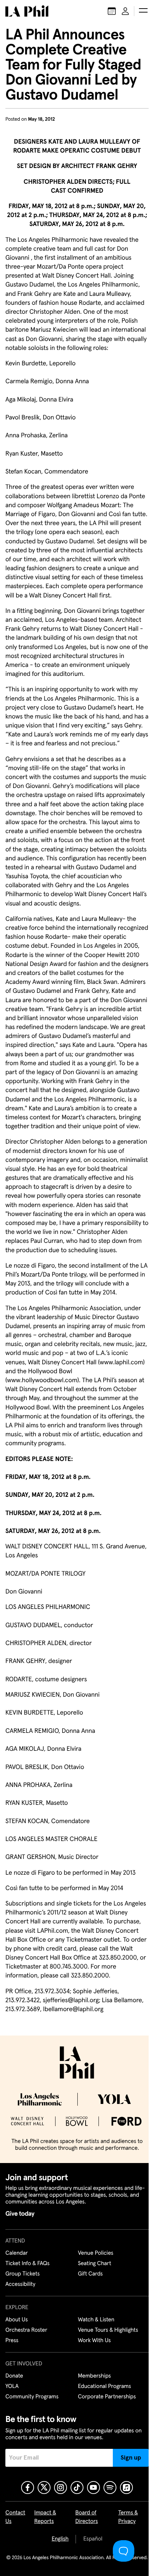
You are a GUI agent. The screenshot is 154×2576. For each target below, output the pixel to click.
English (60, 2539)
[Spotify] (110, 2488)
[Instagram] (61, 2488)
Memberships (95, 2376)
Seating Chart (95, 2264)
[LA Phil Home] (27, 11)
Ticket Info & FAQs (27, 2264)
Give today (20, 2214)
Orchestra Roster (26, 2330)
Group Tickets (23, 2274)
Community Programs (32, 2397)
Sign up (131, 2458)
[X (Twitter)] (44, 2488)
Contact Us (15, 2517)
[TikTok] (77, 2488)
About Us (17, 2320)
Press (12, 2341)
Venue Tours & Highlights (108, 2330)
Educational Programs (105, 2387)
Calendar (17, 2253)
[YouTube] (93, 2488)
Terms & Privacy (128, 2517)
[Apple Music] (126, 2488)
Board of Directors (86, 2517)
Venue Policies (96, 2253)
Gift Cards (90, 2274)
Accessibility (20, 2284)
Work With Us (95, 2341)
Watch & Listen (96, 2320)
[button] (143, 11)
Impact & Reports (45, 2517)
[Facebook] (28, 2488)
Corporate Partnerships (107, 2397)
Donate (14, 2376)
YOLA (12, 2387)
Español (93, 2539)
